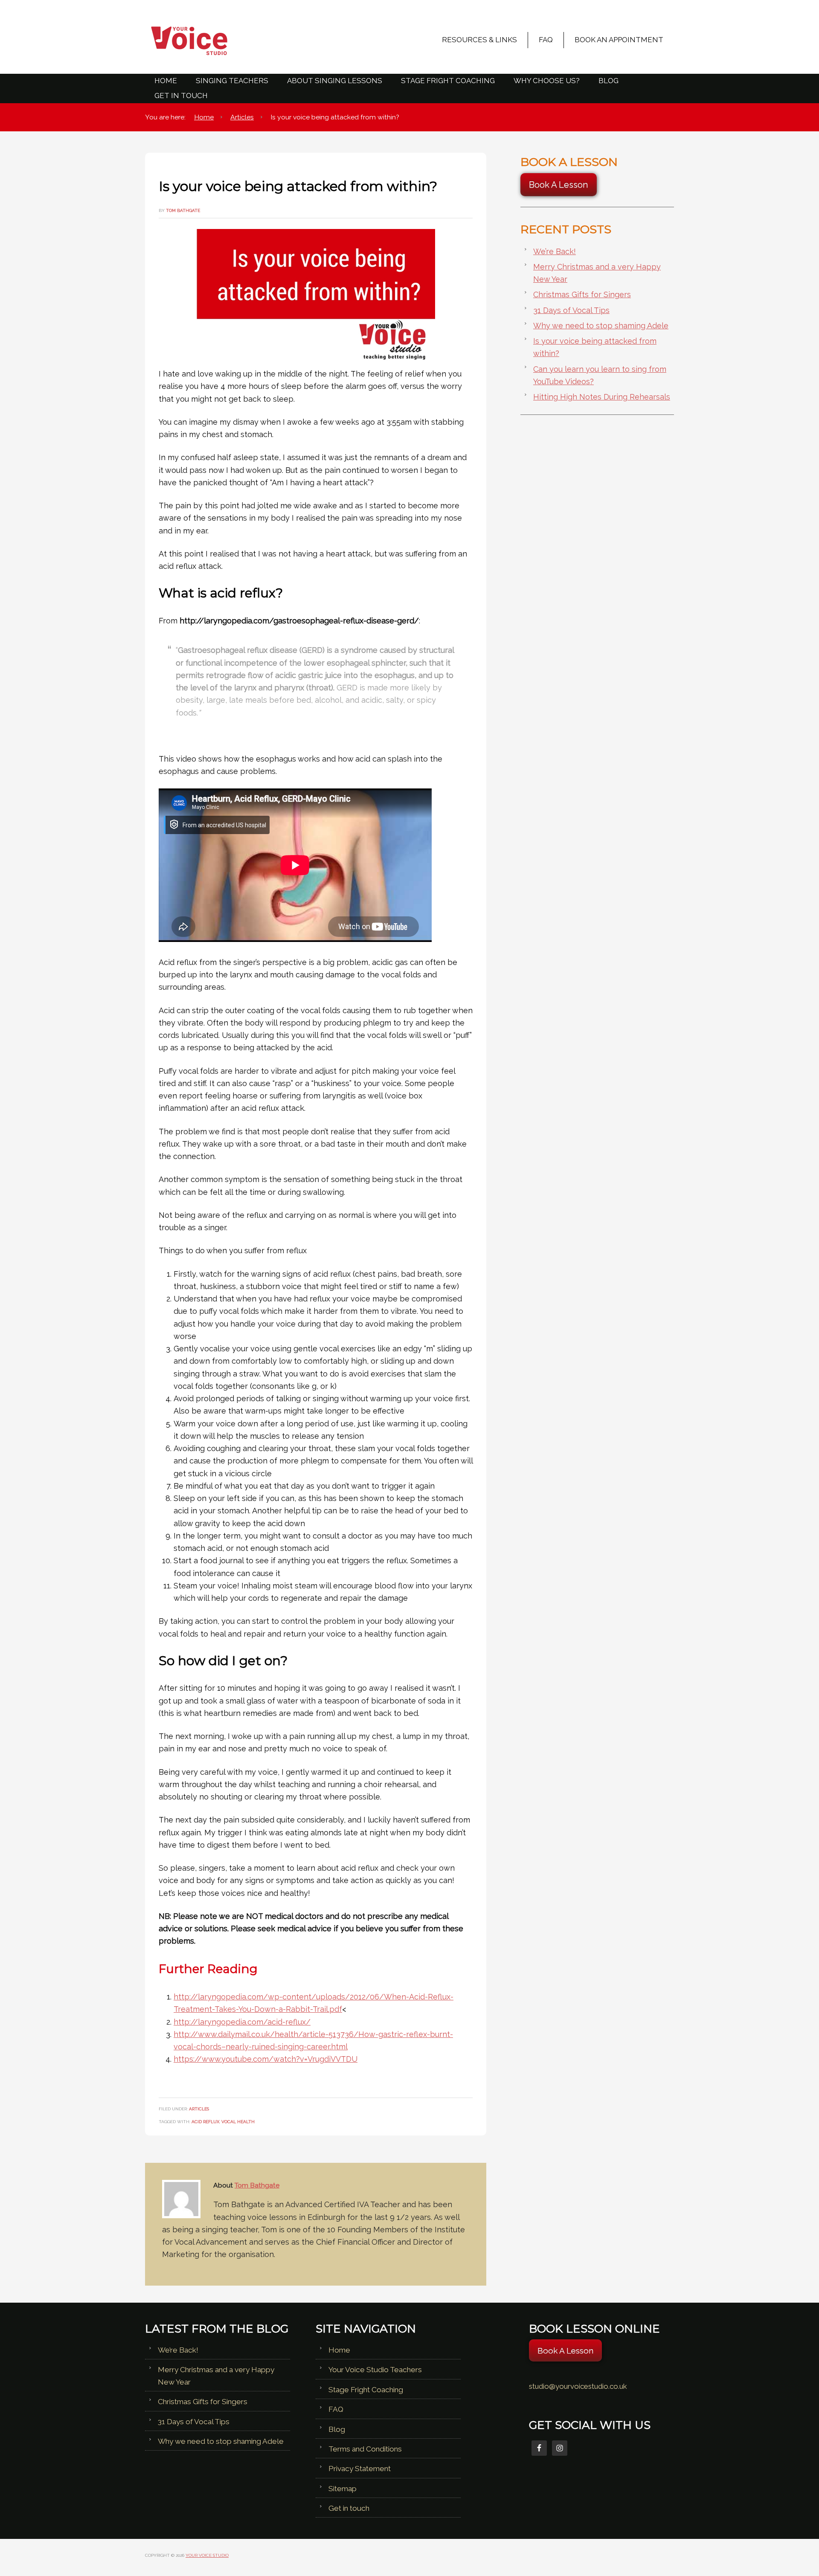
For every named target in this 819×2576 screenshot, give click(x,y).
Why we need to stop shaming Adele (601, 326)
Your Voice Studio (222, 41)
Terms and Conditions (365, 2449)
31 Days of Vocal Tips (571, 310)
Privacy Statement (360, 2469)
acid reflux (205, 2121)
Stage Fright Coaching (366, 2390)
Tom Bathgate (257, 2185)
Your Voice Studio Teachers (375, 2370)
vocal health (238, 2121)
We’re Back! (555, 251)
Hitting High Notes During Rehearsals (602, 397)
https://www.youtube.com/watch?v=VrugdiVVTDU (266, 2059)
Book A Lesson (559, 185)
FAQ (336, 2409)
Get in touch (349, 2508)
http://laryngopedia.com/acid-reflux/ (242, 2022)
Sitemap (343, 2489)
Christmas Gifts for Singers (582, 294)
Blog (337, 2429)
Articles (199, 2109)
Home (339, 2350)
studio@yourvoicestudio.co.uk (578, 2386)
